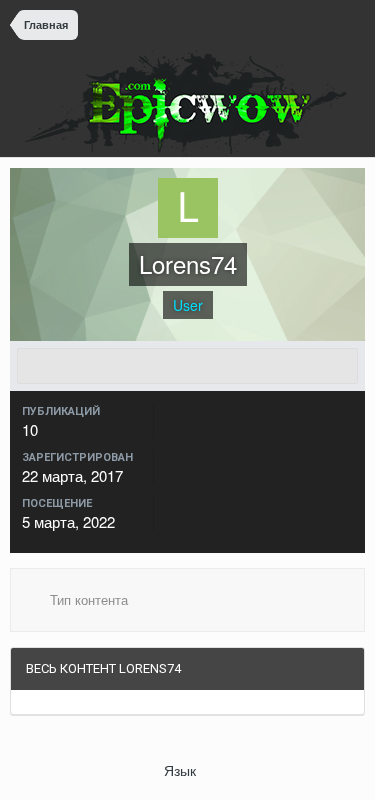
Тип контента (87, 599)
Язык (182, 770)
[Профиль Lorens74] (187, 366)
